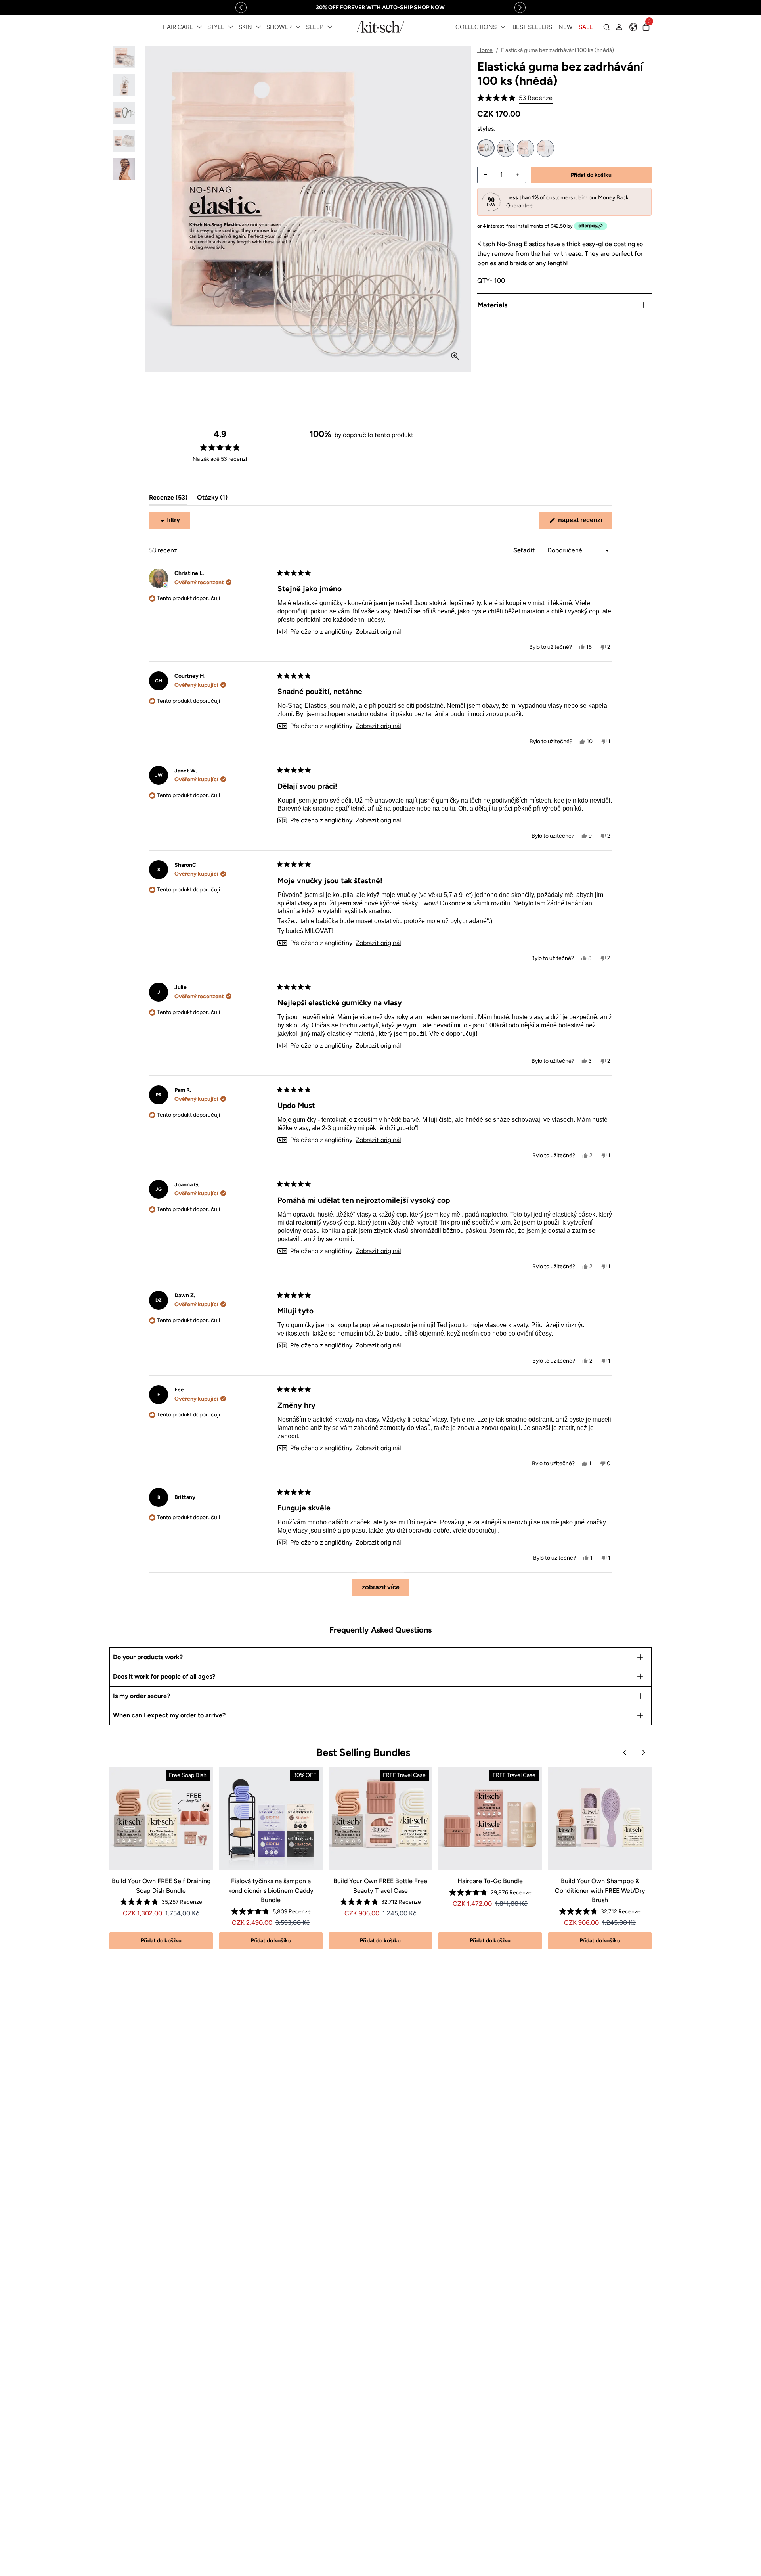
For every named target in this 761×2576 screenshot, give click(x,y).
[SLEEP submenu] (330, 27)
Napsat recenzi (584, 523)
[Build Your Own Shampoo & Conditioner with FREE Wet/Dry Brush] (600, 1818)
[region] (380, 7)
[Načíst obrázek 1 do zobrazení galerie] (124, 57)
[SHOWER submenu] (298, 27)
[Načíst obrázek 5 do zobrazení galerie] (124, 169)
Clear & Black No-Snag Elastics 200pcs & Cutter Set (545, 148)
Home (485, 50)
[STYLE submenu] (231, 27)
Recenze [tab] (168, 499)
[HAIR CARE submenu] (199, 27)
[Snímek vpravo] (520, 8)
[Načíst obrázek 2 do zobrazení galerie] (124, 85)
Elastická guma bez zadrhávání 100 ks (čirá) (526, 148)
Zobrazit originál (378, 632)
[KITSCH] (380, 27)
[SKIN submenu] (258, 27)
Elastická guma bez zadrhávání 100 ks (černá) (506, 148)
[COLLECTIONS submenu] (503, 27)
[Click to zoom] (455, 356)
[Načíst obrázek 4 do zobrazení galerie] (124, 141)
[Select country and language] (633, 27)
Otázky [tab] (212, 499)
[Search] (606, 27)
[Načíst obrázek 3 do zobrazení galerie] (124, 113)
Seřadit (525, 550)
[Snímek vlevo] (241, 8)
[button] (515, 98)
